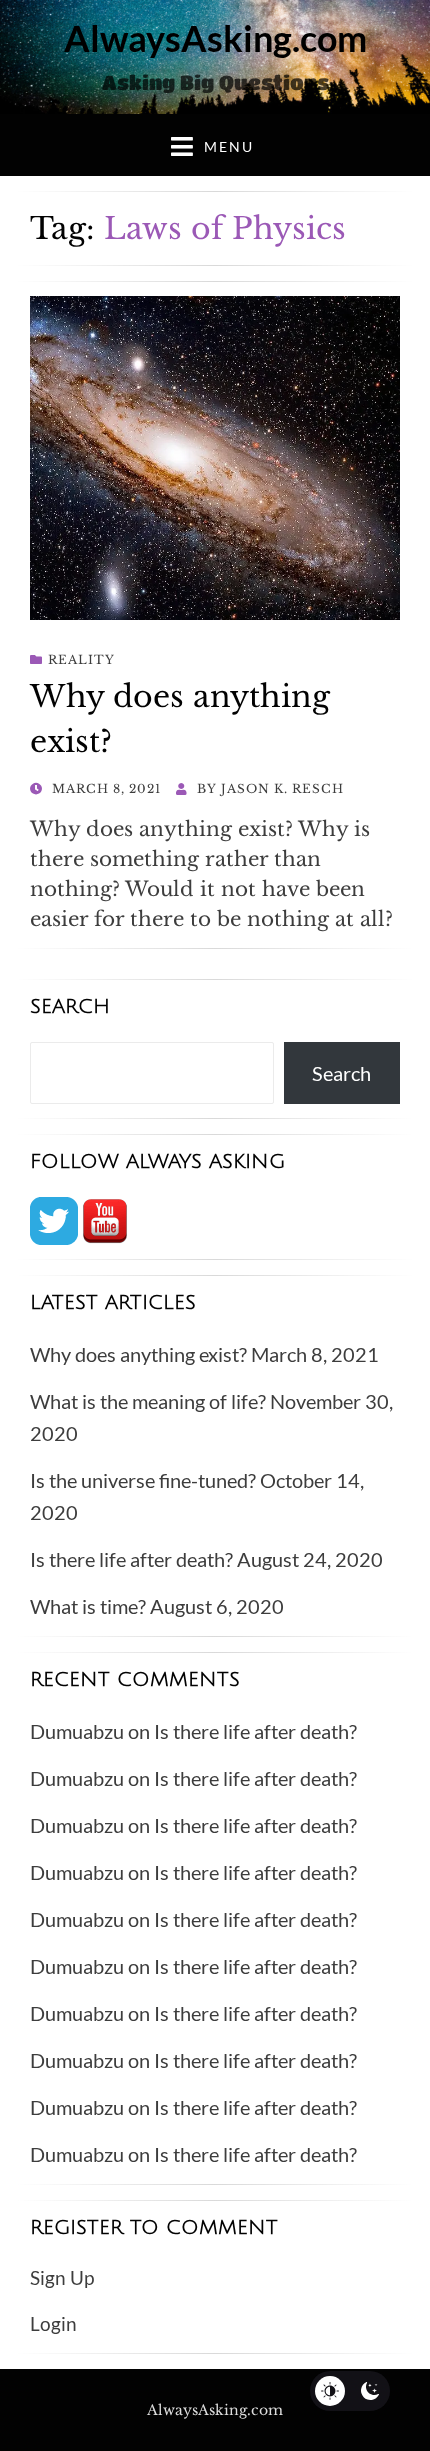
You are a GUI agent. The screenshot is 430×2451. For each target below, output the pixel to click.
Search (341, 1073)
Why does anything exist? (138, 1354)
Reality (81, 659)
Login (53, 2323)
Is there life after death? (131, 1559)
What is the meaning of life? (148, 1401)
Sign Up (62, 2277)
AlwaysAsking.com (215, 38)
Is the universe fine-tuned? (143, 1480)
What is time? (88, 1606)
